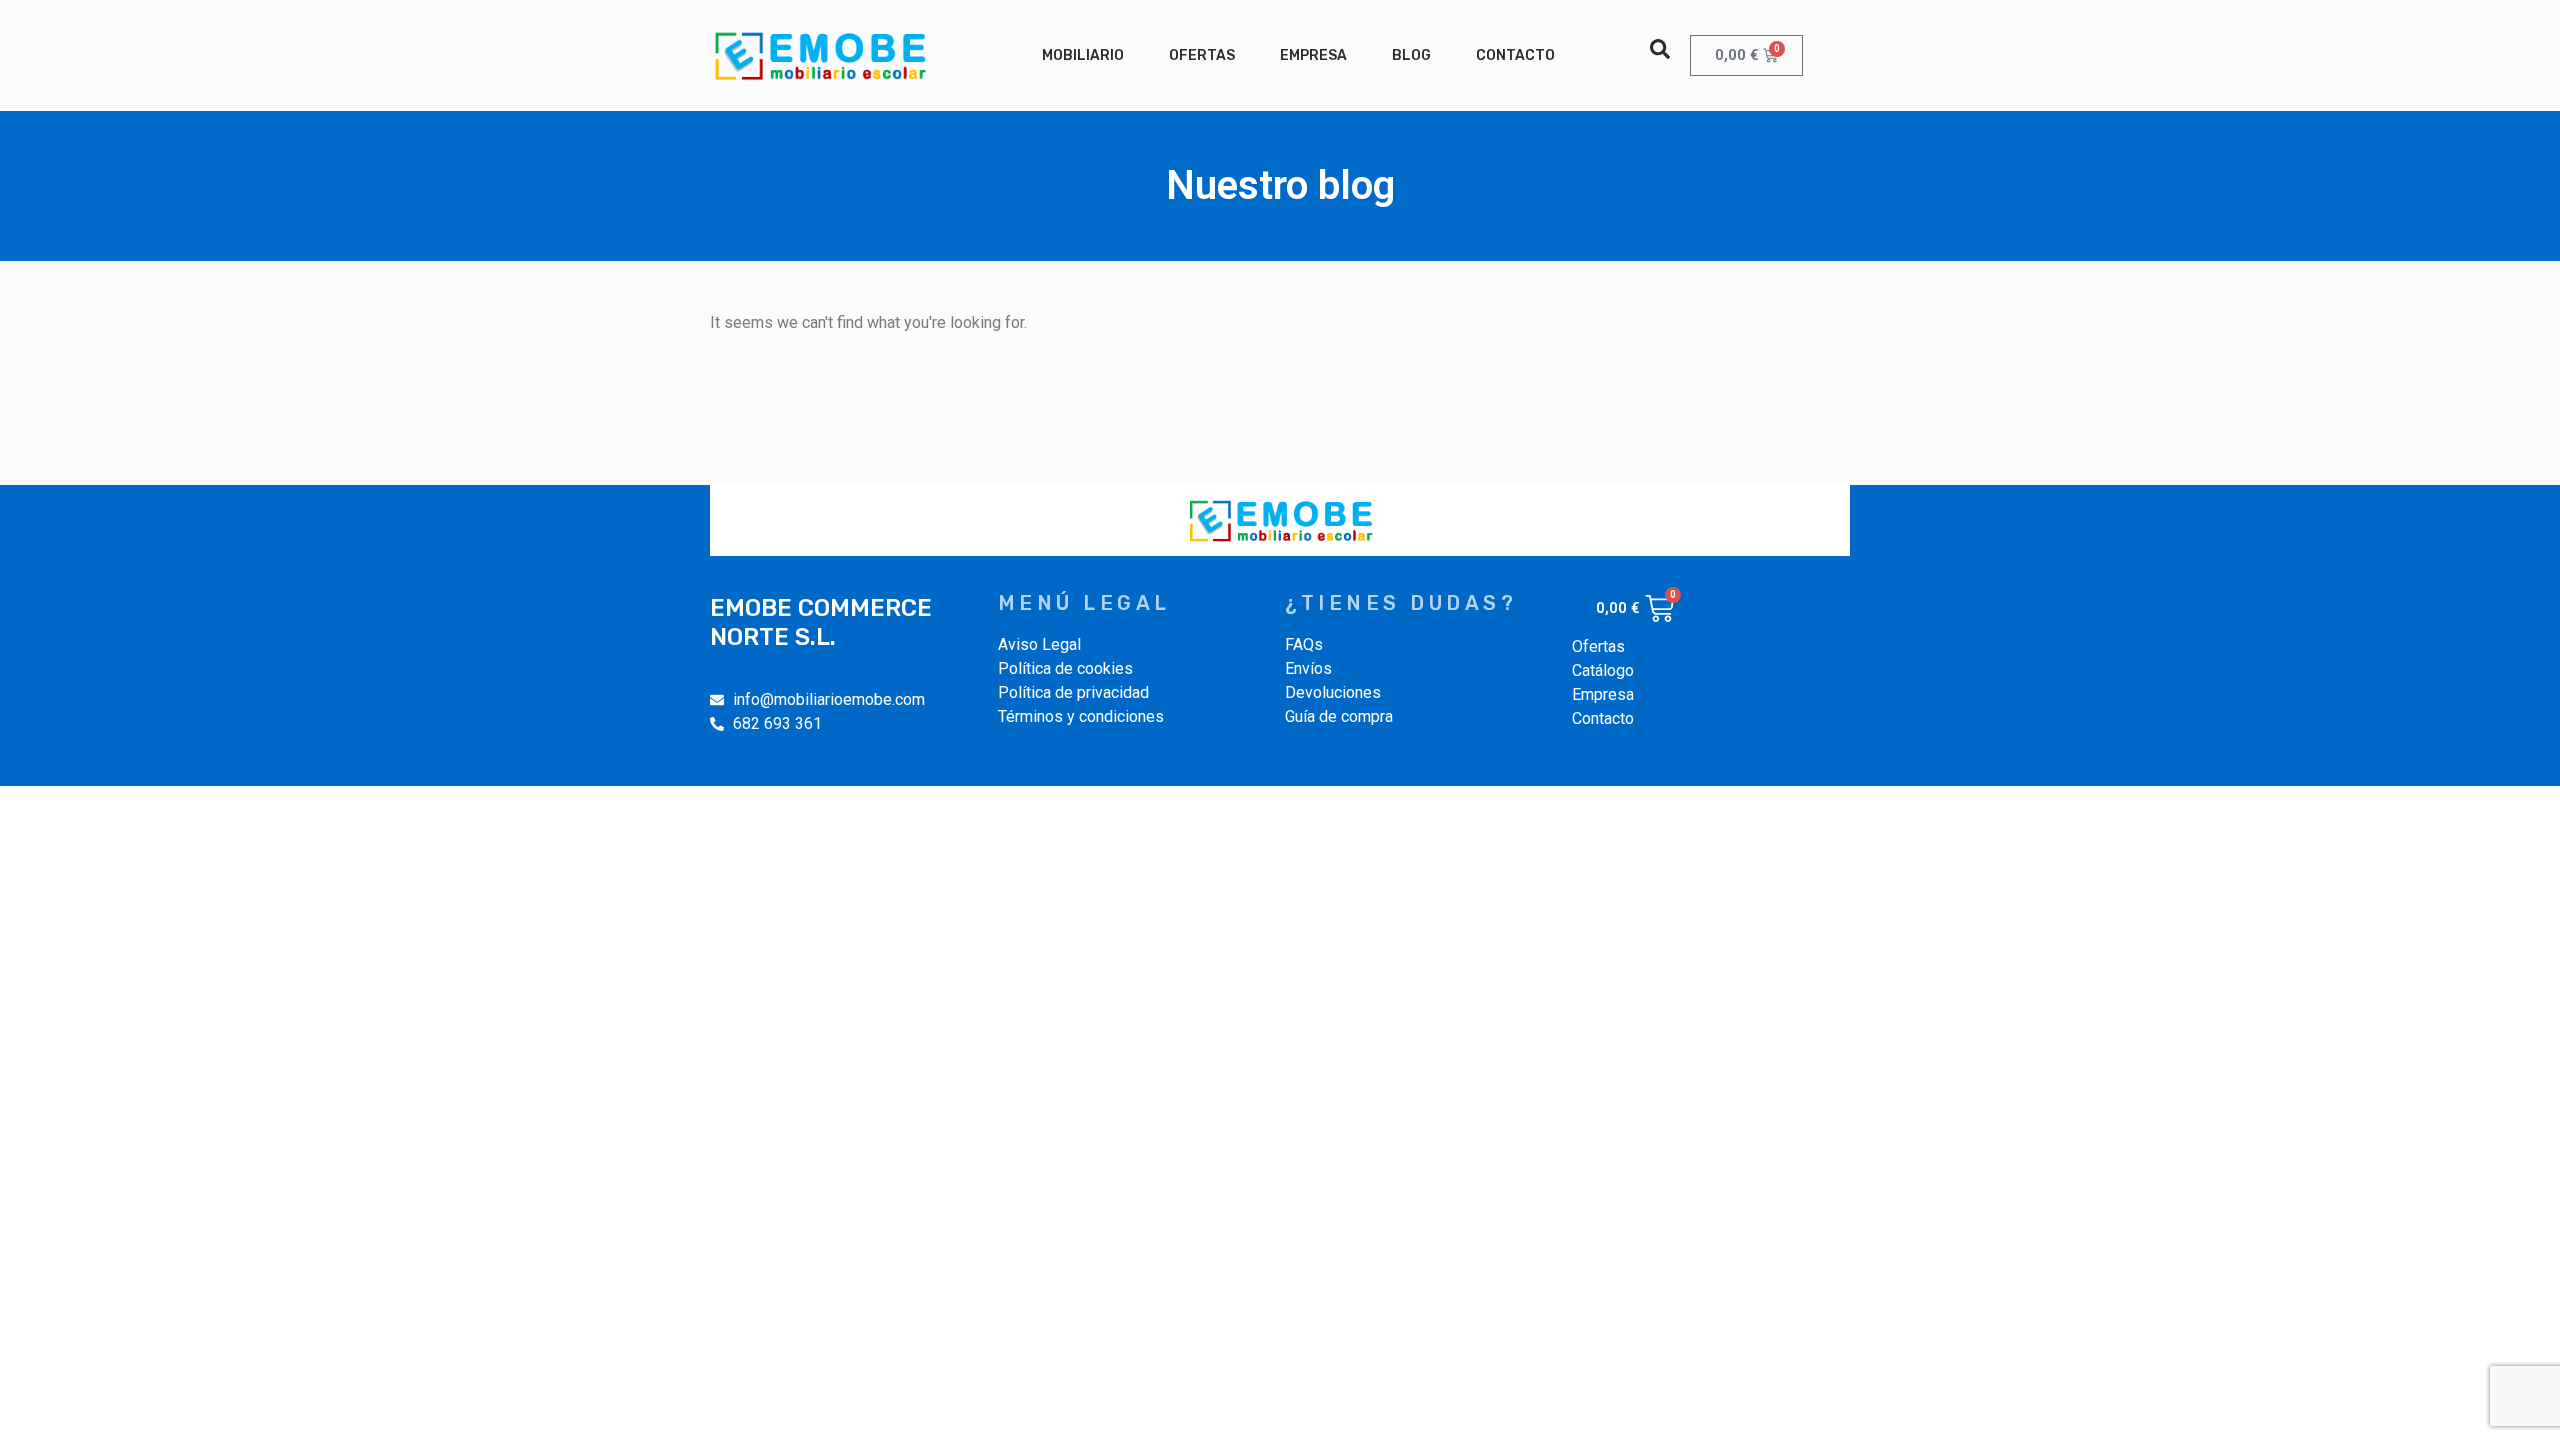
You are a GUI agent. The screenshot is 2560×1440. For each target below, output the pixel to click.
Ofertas (1202, 55)
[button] (1660, 49)
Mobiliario (1083, 55)
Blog (1411, 55)
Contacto (1515, 55)
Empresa (1313, 55)
